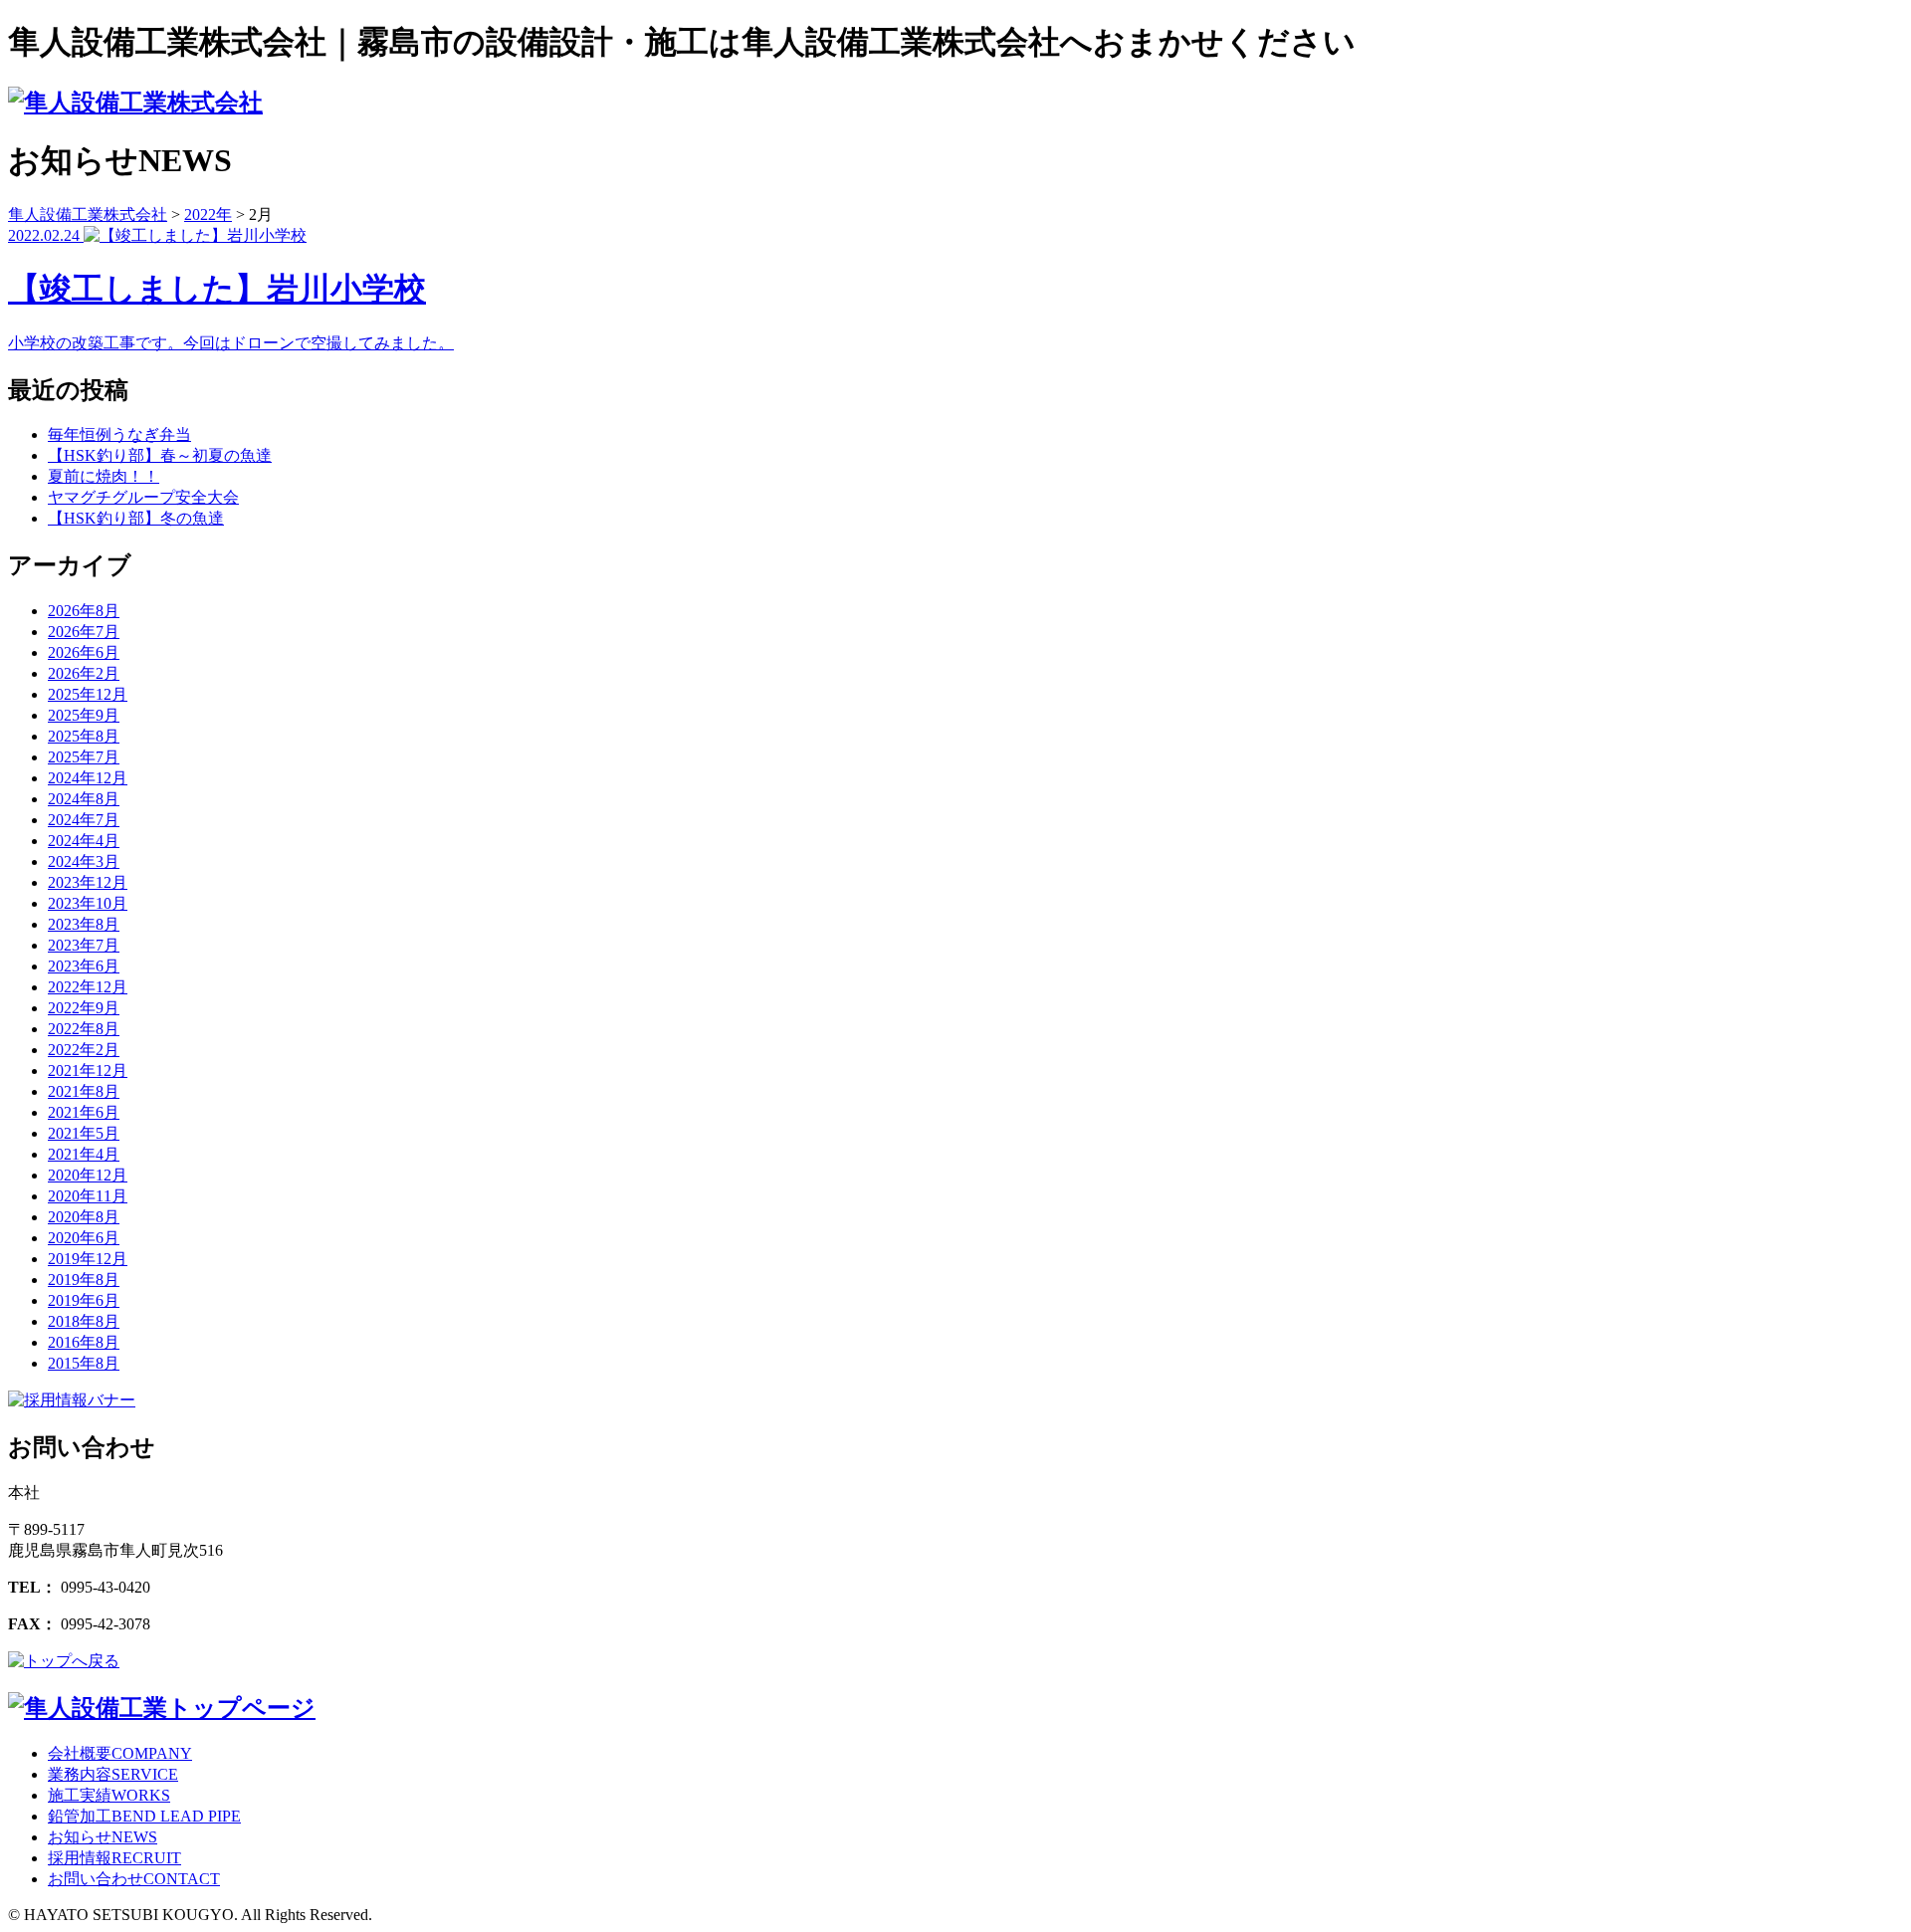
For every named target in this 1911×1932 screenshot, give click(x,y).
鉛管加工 (144, 1816)
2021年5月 (84, 1133)
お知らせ (103, 1837)
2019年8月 (84, 1280)
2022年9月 (84, 1008)
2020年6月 (84, 1238)
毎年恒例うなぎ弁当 (119, 434)
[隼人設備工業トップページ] (162, 1708)
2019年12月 (88, 1259)
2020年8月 (84, 1217)
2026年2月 (84, 673)
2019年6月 (84, 1300)
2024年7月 (84, 820)
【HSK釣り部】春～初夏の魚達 (160, 455)
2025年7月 (84, 757)
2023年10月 (88, 903)
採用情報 (114, 1858)
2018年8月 (84, 1321)
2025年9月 (84, 715)
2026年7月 (84, 632)
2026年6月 (84, 652)
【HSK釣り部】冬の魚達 (136, 518)
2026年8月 (84, 611)
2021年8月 (84, 1091)
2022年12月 (88, 987)
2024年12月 (88, 778)
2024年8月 (84, 799)
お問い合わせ (134, 1879)
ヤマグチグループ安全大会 (143, 497)
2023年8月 (84, 924)
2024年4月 (84, 841)
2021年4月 (84, 1154)
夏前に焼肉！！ (104, 476)
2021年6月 (84, 1112)
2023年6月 (84, 966)
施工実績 (109, 1795)
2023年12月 (88, 882)
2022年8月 (84, 1029)
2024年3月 (84, 861)
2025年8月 (84, 736)
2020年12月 (88, 1175)
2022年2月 (84, 1050)
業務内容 (113, 1774)
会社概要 (120, 1753)
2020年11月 (88, 1196)
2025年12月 (88, 694)
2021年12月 (88, 1071)
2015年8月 (84, 1363)
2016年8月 (84, 1342)
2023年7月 (84, 945)
